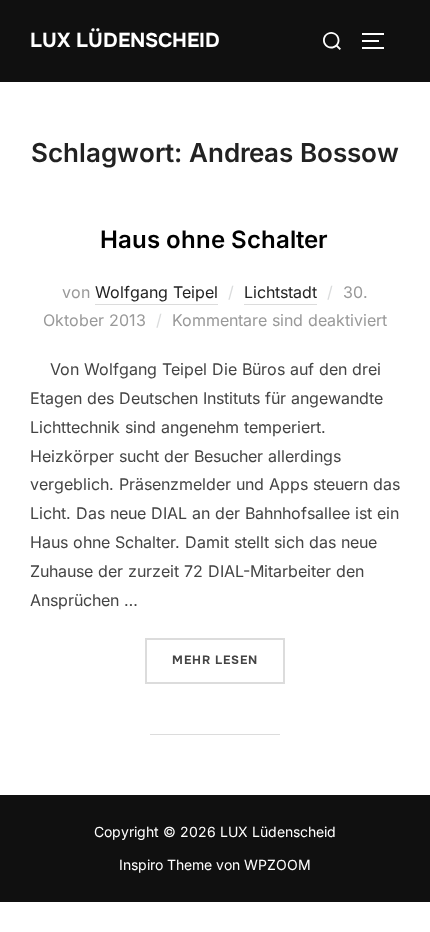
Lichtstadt (280, 292)
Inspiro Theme (165, 864)
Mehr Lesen (228, 660)
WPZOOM (277, 864)
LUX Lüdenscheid (125, 40)
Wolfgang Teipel (156, 292)
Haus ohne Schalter (214, 239)
